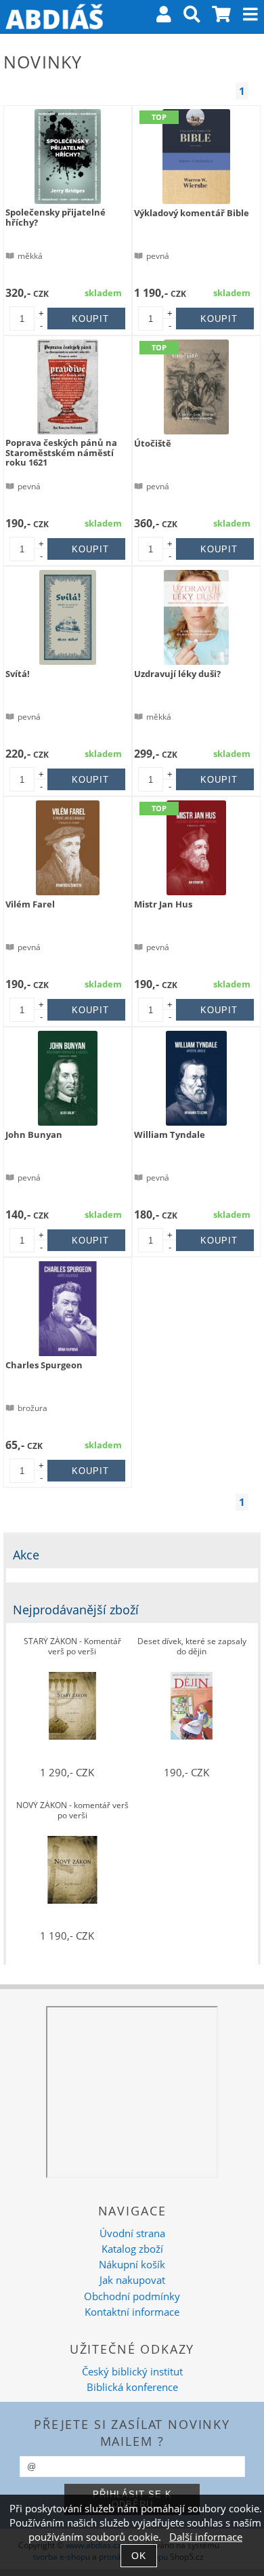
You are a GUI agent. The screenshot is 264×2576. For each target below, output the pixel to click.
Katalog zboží (132, 2249)
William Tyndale (170, 1134)
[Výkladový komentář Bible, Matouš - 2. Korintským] (196, 157)
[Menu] (250, 14)
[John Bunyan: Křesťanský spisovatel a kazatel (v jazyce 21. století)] (68, 1078)
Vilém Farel (30, 904)
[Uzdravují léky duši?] (197, 617)
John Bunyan (34, 1134)
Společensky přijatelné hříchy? (56, 217)
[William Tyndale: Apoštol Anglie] (196, 1078)
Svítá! (18, 674)
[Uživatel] (164, 17)
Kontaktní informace (132, 2312)
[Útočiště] (196, 387)
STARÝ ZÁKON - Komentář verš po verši (72, 1647)
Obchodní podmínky (132, 2296)
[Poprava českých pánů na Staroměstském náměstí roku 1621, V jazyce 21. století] (68, 387)
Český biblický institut (132, 2372)
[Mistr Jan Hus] (197, 848)
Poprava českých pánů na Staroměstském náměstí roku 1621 (61, 452)
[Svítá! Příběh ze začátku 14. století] (68, 617)
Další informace (206, 2537)
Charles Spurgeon (44, 1365)
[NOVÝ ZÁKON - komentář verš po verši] (72, 1870)
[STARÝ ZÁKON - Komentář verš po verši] (72, 1706)
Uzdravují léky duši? (177, 674)
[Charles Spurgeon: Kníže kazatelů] (68, 1309)
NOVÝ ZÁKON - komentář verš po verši (72, 1811)
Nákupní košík (132, 2265)
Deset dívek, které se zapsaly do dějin (192, 1647)
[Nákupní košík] (222, 17)
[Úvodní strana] (54, 17)
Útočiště (153, 443)
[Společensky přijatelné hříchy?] (68, 157)
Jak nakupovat (132, 2280)
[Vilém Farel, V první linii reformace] (68, 848)
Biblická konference (132, 2387)
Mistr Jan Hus (163, 904)
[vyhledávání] (192, 17)
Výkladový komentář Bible (192, 213)
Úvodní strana (132, 2233)
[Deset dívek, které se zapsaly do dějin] (192, 1706)
